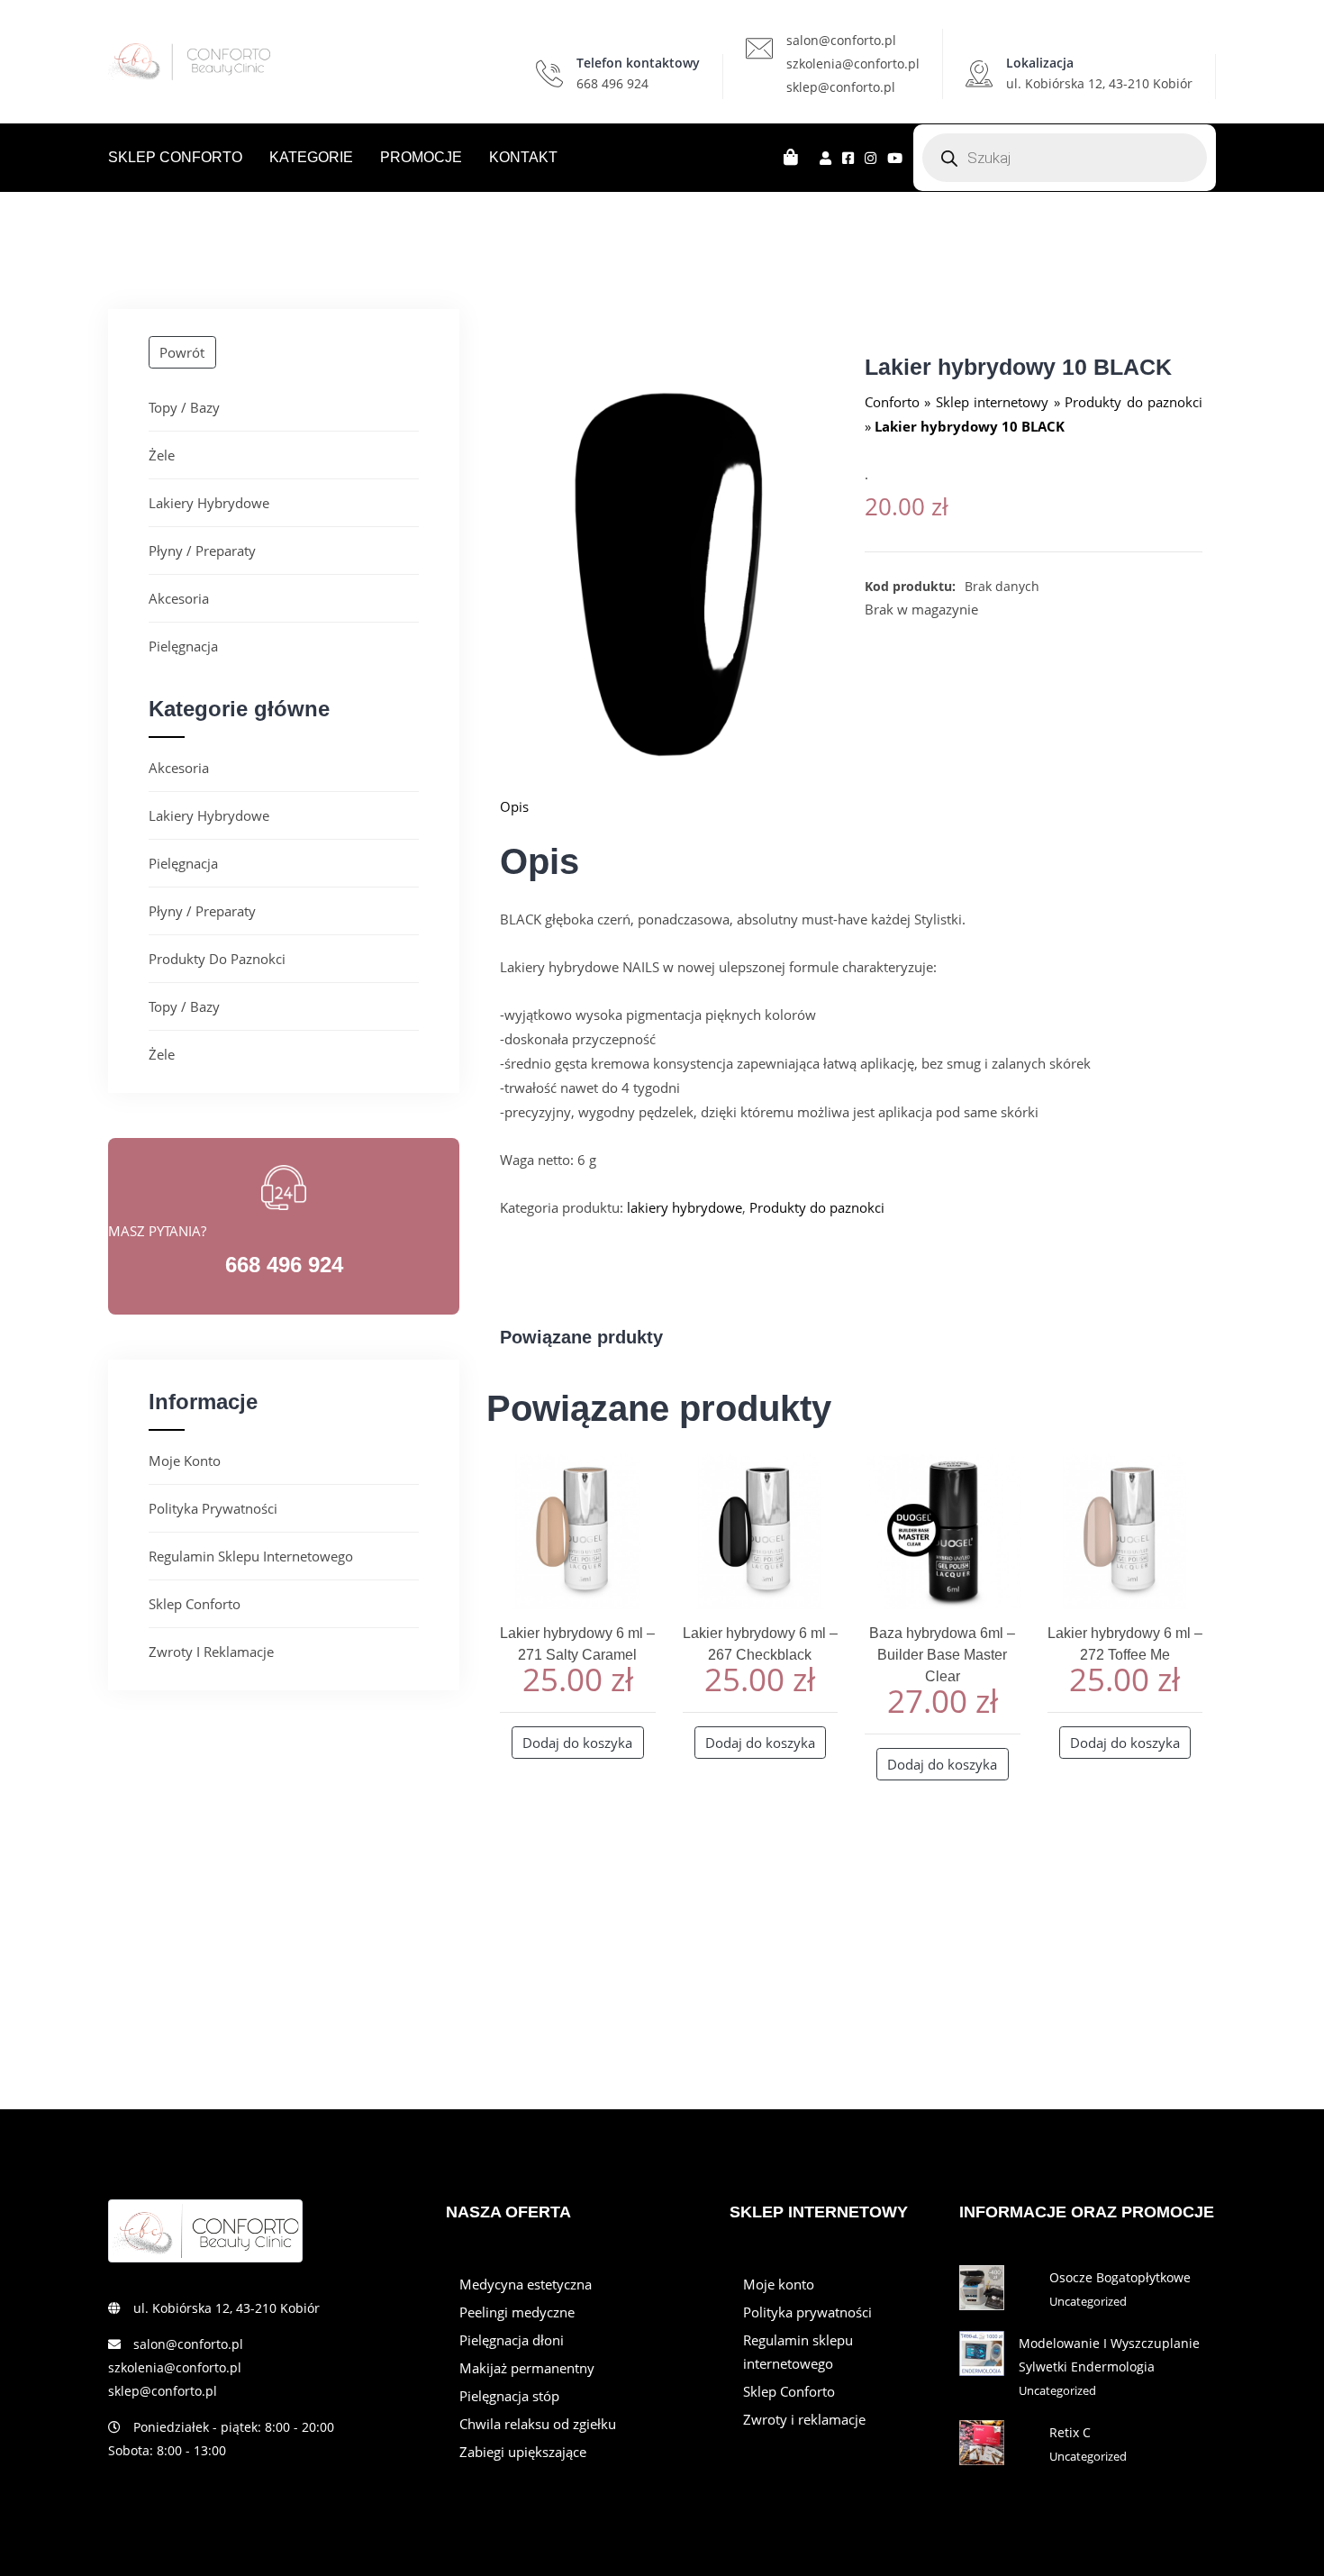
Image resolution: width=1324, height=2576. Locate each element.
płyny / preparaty (202, 551)
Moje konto (185, 1461)
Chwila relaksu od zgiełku (538, 2424)
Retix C (1070, 2432)
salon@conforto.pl (841, 40)
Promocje (421, 157)
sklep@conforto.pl (841, 87)
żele (162, 455)
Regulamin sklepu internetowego (251, 1556)
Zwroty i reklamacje (211, 1652)
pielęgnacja (183, 646)
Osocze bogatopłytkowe (1120, 2277)
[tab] (851, 806)
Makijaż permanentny (527, 2368)
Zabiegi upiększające (523, 2452)
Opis (514, 806)
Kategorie (311, 157)
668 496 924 (612, 83)
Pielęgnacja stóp (509, 2396)
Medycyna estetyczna (526, 2284)
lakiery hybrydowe (209, 503)
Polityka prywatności (213, 1508)
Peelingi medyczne (517, 2312)
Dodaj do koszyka (577, 1743)
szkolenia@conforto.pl (853, 64)
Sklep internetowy (992, 402)
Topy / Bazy (184, 407)
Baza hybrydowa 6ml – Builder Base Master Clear (942, 1655)
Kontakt (523, 157)
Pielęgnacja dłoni (512, 2340)
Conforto (892, 402)
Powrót (182, 352)
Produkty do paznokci (217, 959)
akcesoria (179, 598)
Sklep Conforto (175, 157)
